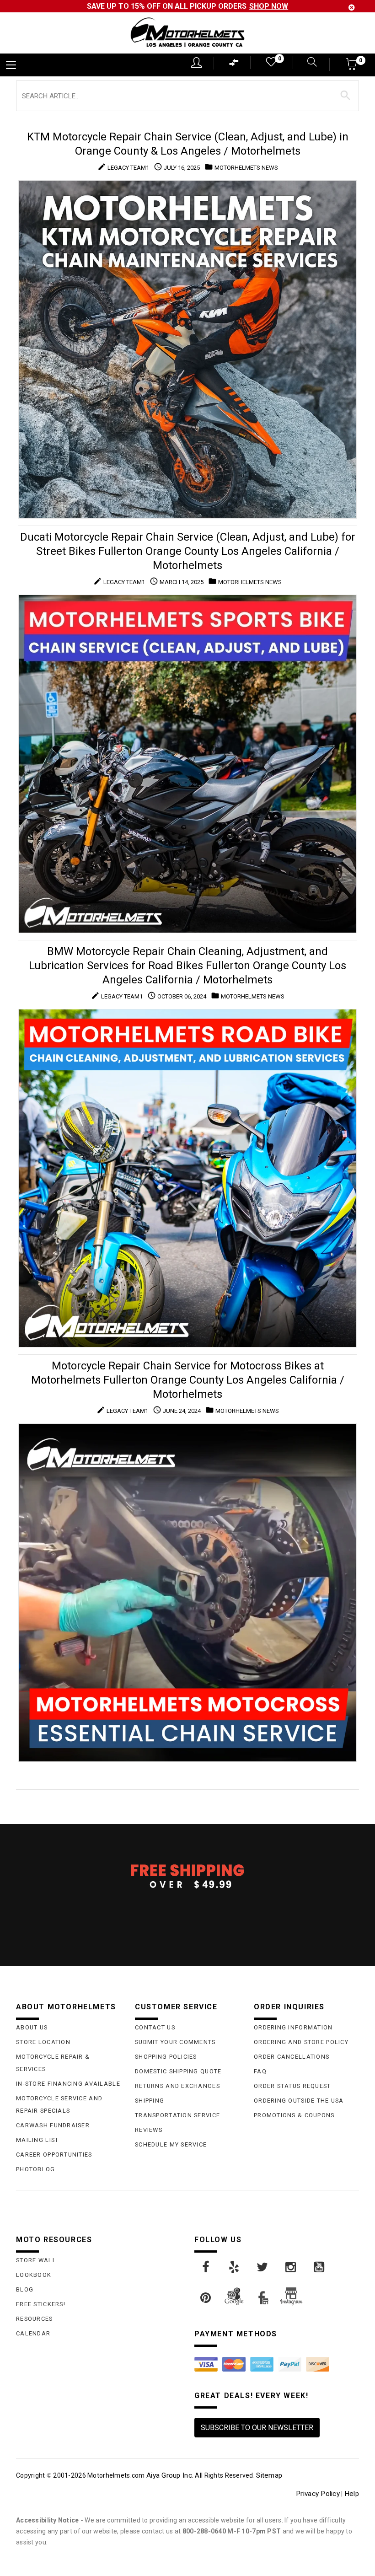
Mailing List (37, 2140)
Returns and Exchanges (177, 2086)
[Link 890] (206, 2298)
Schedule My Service (171, 2144)
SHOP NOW (269, 6)
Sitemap (269, 2475)
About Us (32, 2027)
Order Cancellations (292, 2057)
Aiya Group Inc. (170, 2475)
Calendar (33, 2333)
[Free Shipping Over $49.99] (187, 1876)
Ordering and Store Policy (301, 2042)
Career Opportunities (54, 2155)
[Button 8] (346, 96)
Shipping (150, 2101)
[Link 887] (263, 2267)
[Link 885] (206, 2267)
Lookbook (34, 2275)
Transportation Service (177, 2115)
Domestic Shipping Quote (178, 2071)
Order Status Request (292, 2086)
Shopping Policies (166, 2057)
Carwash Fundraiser (53, 2125)
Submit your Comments (175, 2042)
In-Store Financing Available (68, 2084)
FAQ (260, 2071)
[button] (352, 67)
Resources (35, 2319)
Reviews (149, 2130)
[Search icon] (310, 63)
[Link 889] (320, 2267)
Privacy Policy (318, 2494)
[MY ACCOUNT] (196, 63)
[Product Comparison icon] (234, 65)
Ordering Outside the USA (299, 2101)
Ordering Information (293, 2027)
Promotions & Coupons (294, 2115)
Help (352, 2494)
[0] (270, 64)
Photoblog (36, 2169)
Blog (25, 2289)
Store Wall (36, 2260)
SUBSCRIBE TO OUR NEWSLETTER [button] (257, 2428)
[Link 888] (291, 2267)
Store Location (43, 2042)
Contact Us (155, 2027)
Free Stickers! (41, 2304)
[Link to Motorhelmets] (187, 33)
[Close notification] (352, 8)
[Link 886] (235, 2267)
